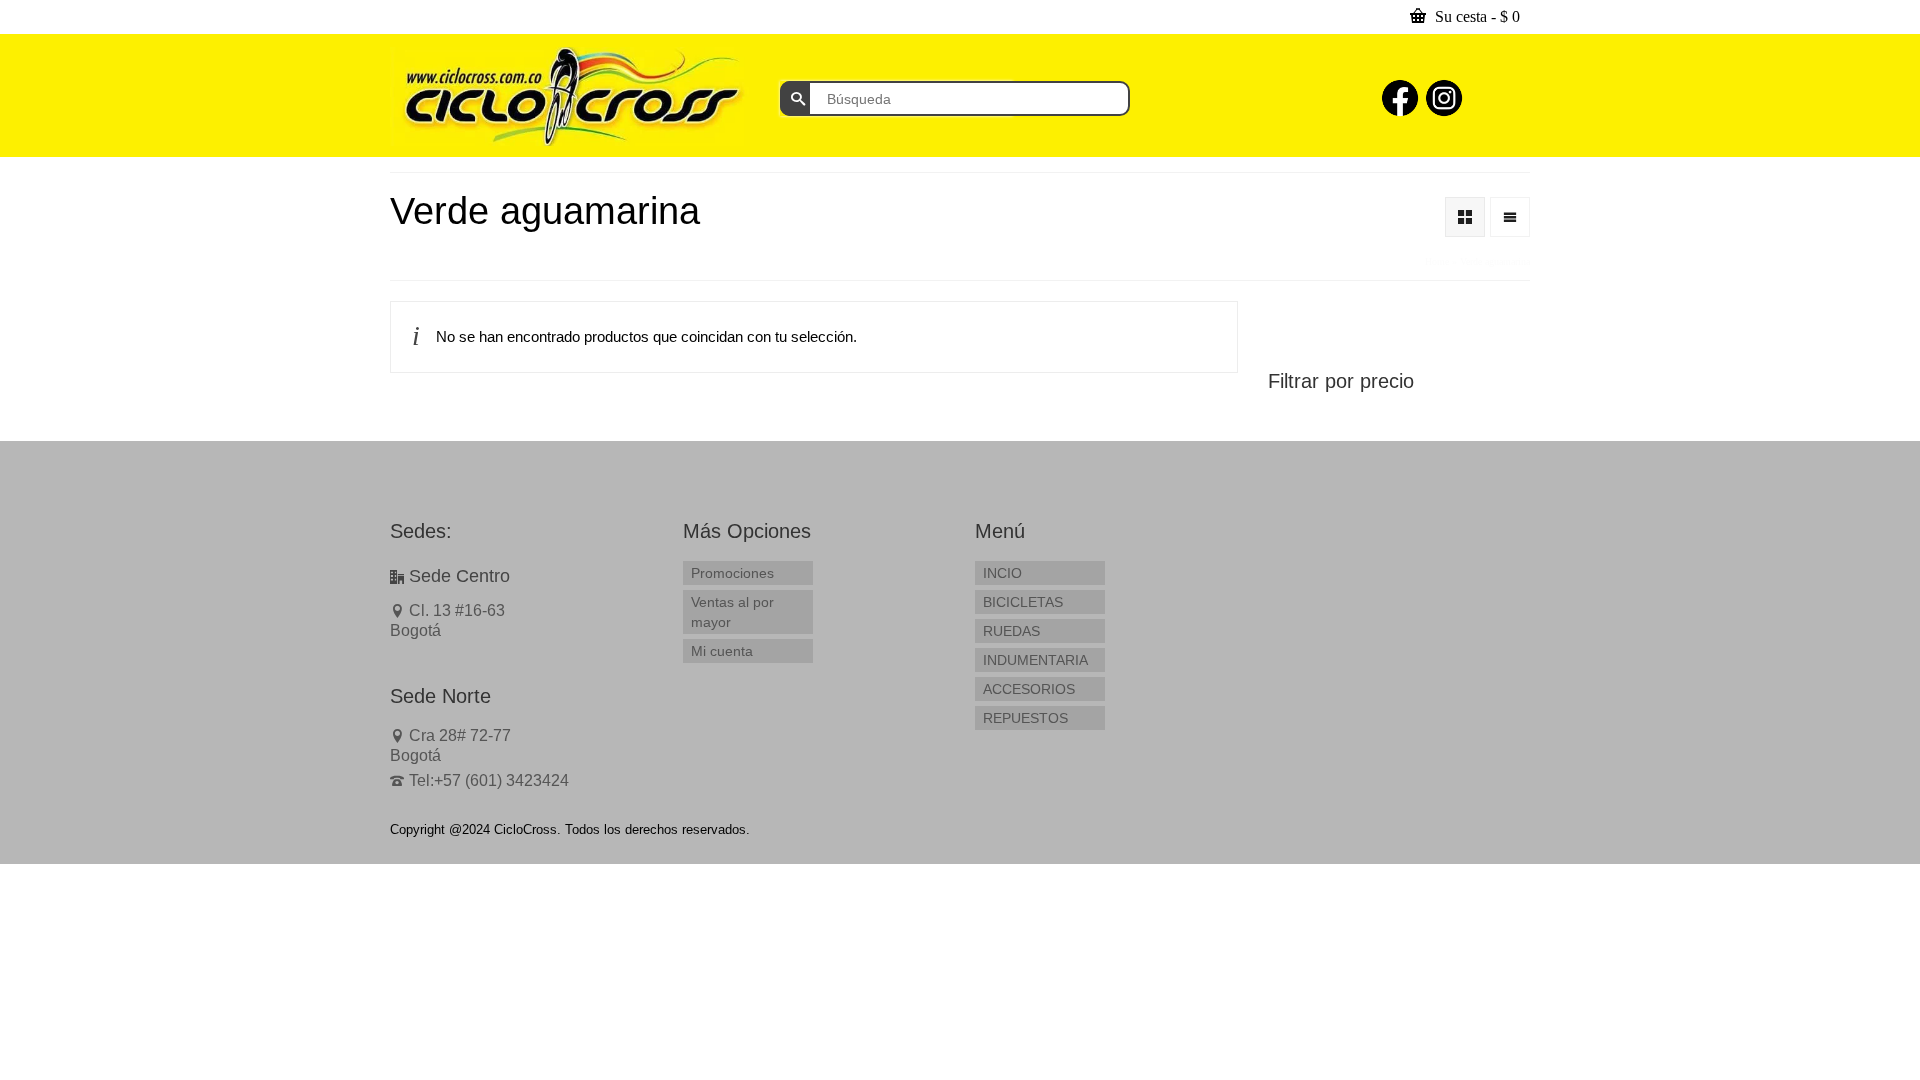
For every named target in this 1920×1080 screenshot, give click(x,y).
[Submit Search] (795, 98)
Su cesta (1475, 16)
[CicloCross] (570, 96)
